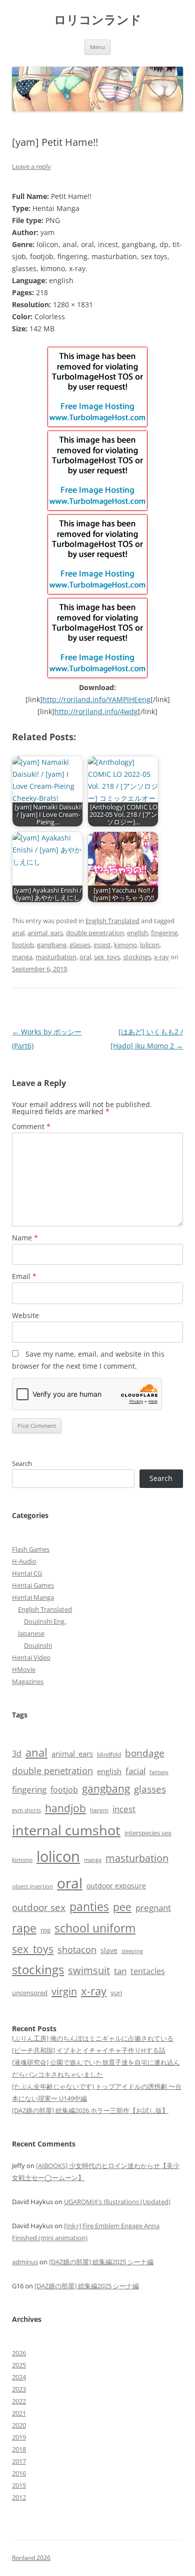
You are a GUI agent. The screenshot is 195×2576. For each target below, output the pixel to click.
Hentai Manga (33, 1597)
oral (85, 957)
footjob (23, 945)
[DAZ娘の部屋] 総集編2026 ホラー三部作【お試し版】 (90, 2110)
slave (109, 1950)
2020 (19, 2425)
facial (135, 1771)
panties (89, 1906)
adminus (25, 2262)
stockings (137, 957)
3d (17, 1754)
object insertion (32, 1886)
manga (22, 957)
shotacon (77, 1950)
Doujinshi (38, 1645)
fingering (164, 933)
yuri (116, 1993)
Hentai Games (33, 1585)
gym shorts (26, 1810)
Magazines (28, 1681)
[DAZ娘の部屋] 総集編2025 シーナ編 (101, 2262)
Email (24, 1276)
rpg (45, 1930)
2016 (19, 2473)
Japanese (31, 1633)
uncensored (30, 1993)
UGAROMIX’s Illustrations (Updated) (117, 2202)
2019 (19, 2437)
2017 (19, 2461)
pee (122, 1907)
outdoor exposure (116, 1886)
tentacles (148, 1971)
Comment (31, 1126)
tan (120, 1971)
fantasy (159, 1772)
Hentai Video (31, 1657)
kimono (125, 945)
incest (102, 945)
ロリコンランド (98, 20)
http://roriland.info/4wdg (96, 711)
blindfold (109, 1754)
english (137, 933)
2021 (19, 2413)
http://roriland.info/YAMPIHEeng (96, 699)
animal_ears (45, 933)
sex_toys (107, 957)
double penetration (95, 933)
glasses (80, 945)
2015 (19, 2485)
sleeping (132, 1951)
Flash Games (31, 1549)
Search (22, 1463)
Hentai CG (27, 1573)
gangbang (52, 945)
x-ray (161, 957)
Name (25, 1238)
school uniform (95, 1928)
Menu (97, 47)
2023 (19, 2389)
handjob (65, 1808)
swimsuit (89, 1970)
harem (99, 1810)
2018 (19, 2449)
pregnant (153, 1908)
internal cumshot (66, 1830)
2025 (19, 2365)
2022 (19, 2401)
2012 (19, 2497)
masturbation (56, 957)
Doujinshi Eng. (45, 1621)
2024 (19, 2377)
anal (18, 933)
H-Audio (24, 1561)
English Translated (112, 921)
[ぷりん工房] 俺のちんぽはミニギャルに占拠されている (93, 2038)
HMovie (24, 1669)
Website (25, 1315)
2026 (19, 2353)
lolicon (150, 945)
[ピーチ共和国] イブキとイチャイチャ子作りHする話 (89, 2050)
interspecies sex (148, 1833)
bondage (145, 1753)
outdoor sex (39, 1907)
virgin (64, 1991)
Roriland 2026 (31, 2558)
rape (24, 1928)
